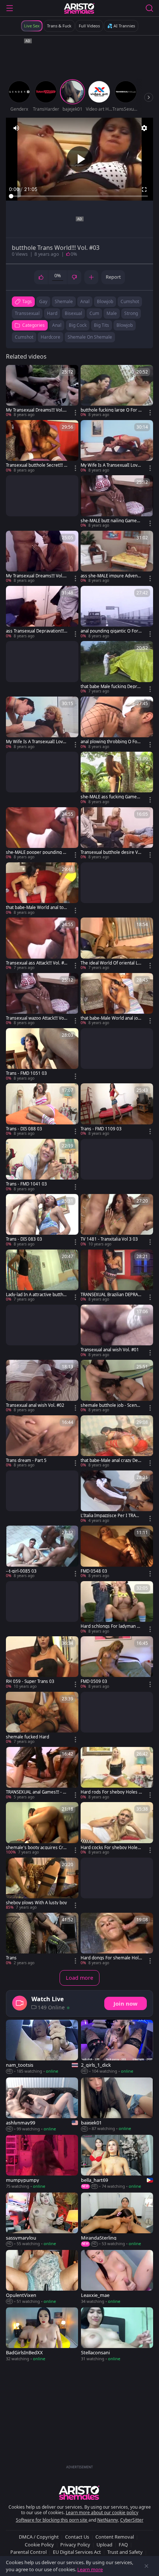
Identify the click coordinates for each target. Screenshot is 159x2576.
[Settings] (144, 128)
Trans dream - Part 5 (26, 1460)
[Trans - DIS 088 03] (42, 1110)
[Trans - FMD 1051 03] (42, 1055)
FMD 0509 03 (94, 1681)
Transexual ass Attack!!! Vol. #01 (36, 963)
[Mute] (16, 128)
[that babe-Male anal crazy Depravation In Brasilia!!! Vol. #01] (117, 1442)
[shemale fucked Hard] (42, 1718)
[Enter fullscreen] (144, 189)
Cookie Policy (39, 2545)
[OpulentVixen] (42, 2277)
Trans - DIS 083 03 (24, 1239)
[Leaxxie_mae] (117, 2277)
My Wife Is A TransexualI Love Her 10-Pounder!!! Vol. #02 (36, 742)
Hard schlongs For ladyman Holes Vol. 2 (110, 1626)
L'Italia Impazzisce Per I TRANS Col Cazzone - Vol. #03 (111, 1516)
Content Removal (115, 2537)
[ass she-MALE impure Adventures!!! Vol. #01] (117, 557)
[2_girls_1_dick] (117, 2047)
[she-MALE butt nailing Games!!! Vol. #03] (117, 502)
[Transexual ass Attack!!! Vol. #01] (42, 944)
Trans (11, 1958)
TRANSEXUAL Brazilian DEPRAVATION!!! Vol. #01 (111, 1295)
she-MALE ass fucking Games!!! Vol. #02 (109, 797)
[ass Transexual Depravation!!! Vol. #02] (42, 612)
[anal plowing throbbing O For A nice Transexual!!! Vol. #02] (117, 723)
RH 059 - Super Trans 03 (30, 1681)
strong (131, 313)
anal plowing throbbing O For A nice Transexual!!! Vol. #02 (110, 742)
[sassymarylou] (42, 2220)
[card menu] (75, 413)
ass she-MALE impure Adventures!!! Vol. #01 (111, 576)
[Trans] (42, 1939)
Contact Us (77, 2537)
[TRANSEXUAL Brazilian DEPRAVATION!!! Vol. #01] (117, 1276)
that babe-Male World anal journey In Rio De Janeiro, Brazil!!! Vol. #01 (111, 1018)
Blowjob (125, 325)
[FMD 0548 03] (117, 1552)
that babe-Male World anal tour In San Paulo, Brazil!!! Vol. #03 (36, 908)
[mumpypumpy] (42, 2162)
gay (43, 301)
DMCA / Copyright (39, 2537)
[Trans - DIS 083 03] (42, 1220)
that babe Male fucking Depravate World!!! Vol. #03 (111, 687)
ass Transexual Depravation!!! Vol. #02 (35, 631)
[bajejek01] (117, 2105)
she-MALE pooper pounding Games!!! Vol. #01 (36, 852)
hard (52, 313)
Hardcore (50, 337)
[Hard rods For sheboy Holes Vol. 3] (117, 1773)
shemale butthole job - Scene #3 (110, 1405)
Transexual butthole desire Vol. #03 (111, 852)
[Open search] (149, 8)
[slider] (79, 196)
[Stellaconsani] (117, 2334)
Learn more (90, 2569)
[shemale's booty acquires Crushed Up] (42, 1829)
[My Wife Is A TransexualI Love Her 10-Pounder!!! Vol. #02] (42, 723)
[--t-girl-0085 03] (42, 1552)
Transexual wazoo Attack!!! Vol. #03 (36, 1018)
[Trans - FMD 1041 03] (42, 1165)
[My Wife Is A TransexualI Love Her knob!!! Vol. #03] (117, 447)
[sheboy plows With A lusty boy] (42, 1884)
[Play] (79, 159)
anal (85, 301)
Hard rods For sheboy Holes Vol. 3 (111, 1792)
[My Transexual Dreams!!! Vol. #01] (42, 557)
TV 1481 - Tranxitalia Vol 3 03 (109, 1239)
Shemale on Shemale (90, 337)
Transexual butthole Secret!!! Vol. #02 (36, 465)
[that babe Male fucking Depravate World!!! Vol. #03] (117, 668)
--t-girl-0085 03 (21, 1571)
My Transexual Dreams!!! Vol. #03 (36, 410)
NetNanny (108, 2520)
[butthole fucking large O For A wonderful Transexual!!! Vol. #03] (117, 391)
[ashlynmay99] (42, 2105)
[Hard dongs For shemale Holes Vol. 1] (117, 1939)
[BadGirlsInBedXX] (42, 2334)
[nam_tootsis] (42, 2047)
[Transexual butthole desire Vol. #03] (117, 834)
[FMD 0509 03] (117, 1663)
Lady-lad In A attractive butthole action (36, 1295)
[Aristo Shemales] (79, 8)
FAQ (123, 2545)
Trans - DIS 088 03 (24, 1129)
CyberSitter (132, 2520)
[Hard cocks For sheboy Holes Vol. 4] (117, 1829)
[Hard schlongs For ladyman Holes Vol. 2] (117, 1608)
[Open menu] (10, 8)
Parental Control (28, 2552)
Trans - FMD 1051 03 (26, 1073)
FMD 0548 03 (94, 1571)
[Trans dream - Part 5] (42, 1442)
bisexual (73, 313)
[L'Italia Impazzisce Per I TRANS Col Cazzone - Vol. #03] (117, 1497)
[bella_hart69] (117, 2162)
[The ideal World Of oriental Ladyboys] (117, 944)
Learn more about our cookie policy (102, 2513)
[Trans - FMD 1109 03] (117, 1110)
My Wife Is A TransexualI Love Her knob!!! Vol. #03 (110, 465)
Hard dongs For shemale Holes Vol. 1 (111, 1958)
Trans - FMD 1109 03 (101, 1129)
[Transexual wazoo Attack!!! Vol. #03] (42, 999)
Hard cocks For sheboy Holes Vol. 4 (110, 1848)
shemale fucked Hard (28, 1737)
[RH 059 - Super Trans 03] (42, 1663)
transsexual (27, 313)
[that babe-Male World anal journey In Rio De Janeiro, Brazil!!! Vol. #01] (117, 999)
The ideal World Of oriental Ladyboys (110, 963)
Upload (104, 2545)
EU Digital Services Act (77, 2552)
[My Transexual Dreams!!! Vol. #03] (42, 391)
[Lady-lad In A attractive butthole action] (42, 1276)
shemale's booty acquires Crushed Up (36, 1848)
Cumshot (24, 337)
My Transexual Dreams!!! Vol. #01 (36, 576)
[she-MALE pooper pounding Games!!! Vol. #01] (42, 834)
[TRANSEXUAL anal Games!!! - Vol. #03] (42, 1773)
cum (94, 313)
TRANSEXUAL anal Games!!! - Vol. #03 (36, 1792)
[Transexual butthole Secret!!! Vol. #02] (42, 447)
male (112, 313)
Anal (57, 325)
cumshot (130, 301)
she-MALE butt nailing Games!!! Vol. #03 (109, 521)
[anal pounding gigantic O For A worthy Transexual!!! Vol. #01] (117, 612)
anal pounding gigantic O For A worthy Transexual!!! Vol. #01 (111, 631)
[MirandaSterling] (117, 2220)
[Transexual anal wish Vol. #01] (117, 1331)
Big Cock (78, 325)
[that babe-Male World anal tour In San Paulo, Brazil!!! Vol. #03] (42, 889)
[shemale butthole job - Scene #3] (117, 1386)
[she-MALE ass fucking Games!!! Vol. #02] (117, 778)
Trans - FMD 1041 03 (26, 1184)
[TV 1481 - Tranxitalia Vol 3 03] (117, 1220)
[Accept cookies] (146, 2566)
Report (113, 277)
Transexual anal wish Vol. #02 (35, 1405)
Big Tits (102, 325)
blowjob (105, 301)
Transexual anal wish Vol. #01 (110, 1350)
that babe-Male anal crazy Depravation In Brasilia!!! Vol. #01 (111, 1460)
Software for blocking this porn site (52, 2520)
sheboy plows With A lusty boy (36, 1903)
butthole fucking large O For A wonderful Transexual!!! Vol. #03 (111, 410)
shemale (64, 301)
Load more (79, 1978)
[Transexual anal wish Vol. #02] (42, 1386)
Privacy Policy (75, 2545)
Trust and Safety (125, 2552)
